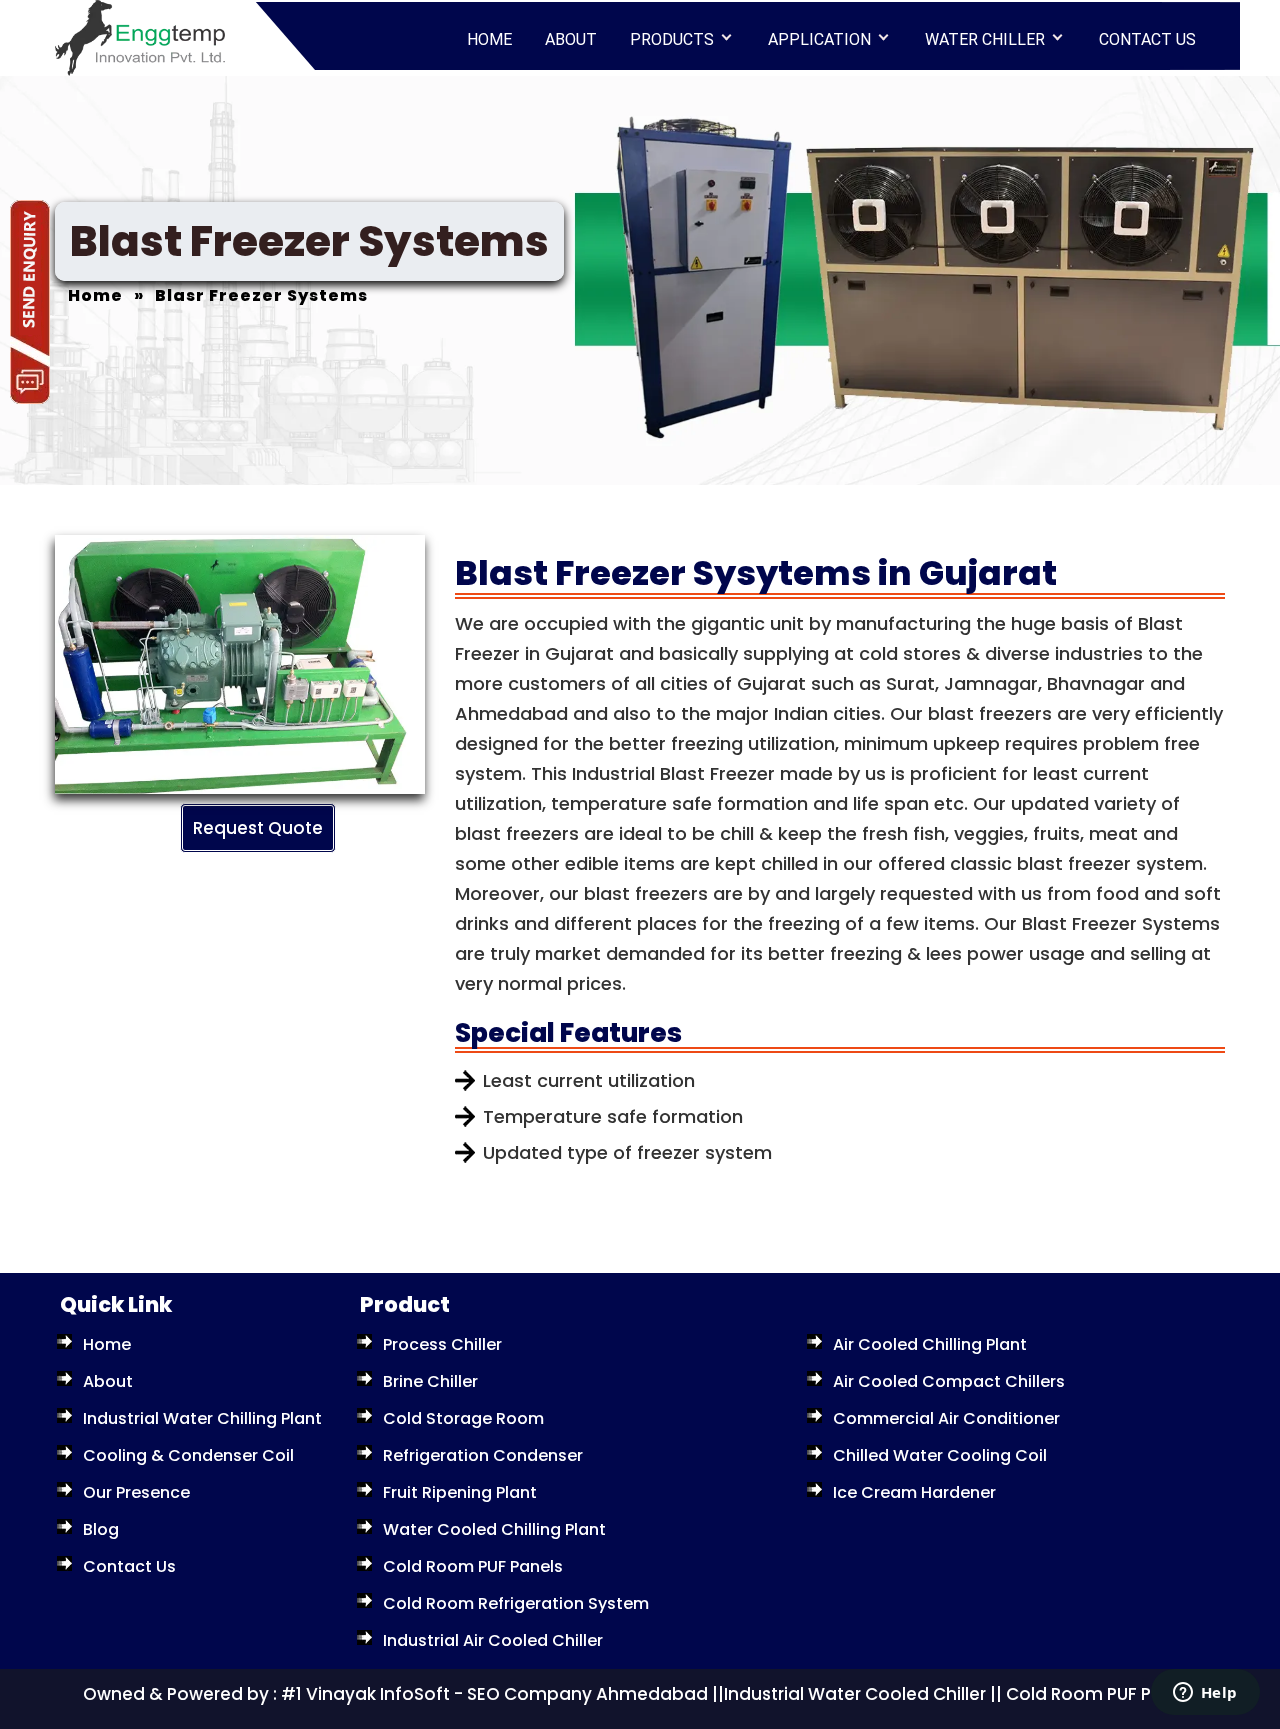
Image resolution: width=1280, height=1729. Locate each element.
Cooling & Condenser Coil (188, 1455)
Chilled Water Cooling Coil (940, 1455)
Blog (101, 1529)
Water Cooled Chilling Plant (494, 1529)
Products (672, 39)
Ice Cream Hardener (914, 1492)
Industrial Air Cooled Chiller (493, 1640)
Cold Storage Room (463, 1418)
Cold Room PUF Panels (473, 1566)
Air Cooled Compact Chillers (949, 1381)
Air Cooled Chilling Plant (930, 1344)
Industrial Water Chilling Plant (202, 1418)
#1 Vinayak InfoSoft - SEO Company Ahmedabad (494, 1694)
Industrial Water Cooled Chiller (855, 1694)
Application (819, 39)
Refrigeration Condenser (483, 1455)
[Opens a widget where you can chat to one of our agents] (1205, 1694)
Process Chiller (442, 1344)
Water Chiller (985, 39)
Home (489, 39)
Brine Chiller (430, 1381)
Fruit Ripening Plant (460, 1492)
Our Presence (136, 1492)
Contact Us (1147, 39)
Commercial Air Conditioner (946, 1418)
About (571, 39)
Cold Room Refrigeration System (516, 1603)
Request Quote (258, 828)
